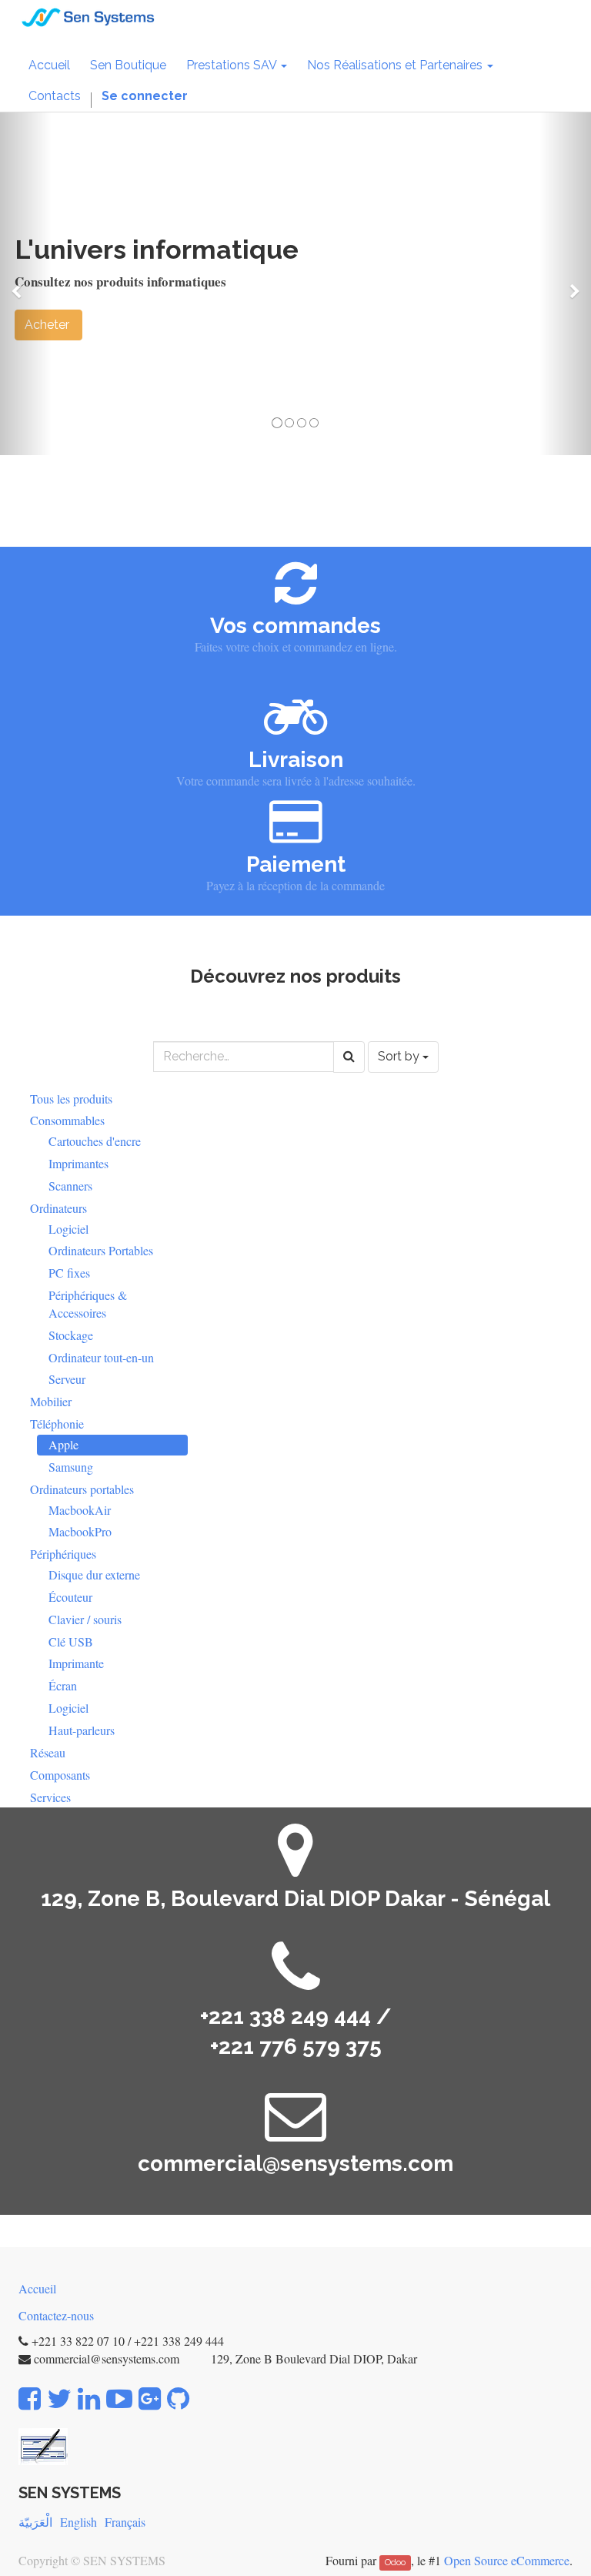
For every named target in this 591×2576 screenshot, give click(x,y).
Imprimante (76, 1663)
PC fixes (69, 1273)
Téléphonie (57, 1424)
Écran (63, 1685)
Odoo (395, 2562)
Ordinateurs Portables (101, 1250)
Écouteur (70, 1597)
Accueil (37, 2288)
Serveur (67, 1379)
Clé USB (71, 1641)
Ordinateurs (58, 1208)
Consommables (67, 1120)
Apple (63, 1444)
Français (125, 2522)
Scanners (70, 1186)
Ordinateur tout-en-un (101, 1357)
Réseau (48, 1752)
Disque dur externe (94, 1574)
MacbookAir (80, 1510)
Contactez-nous (56, 2315)
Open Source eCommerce (507, 2560)
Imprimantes (78, 1163)
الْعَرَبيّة (35, 2522)
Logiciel (68, 1229)
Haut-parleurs (82, 1730)
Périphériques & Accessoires (88, 1304)
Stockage (71, 1335)
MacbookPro (80, 1531)
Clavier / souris (85, 1619)
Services (50, 1797)
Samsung (71, 1467)
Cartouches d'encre (95, 1141)
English (78, 2522)
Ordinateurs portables (82, 1489)
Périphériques (63, 1554)
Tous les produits (71, 1099)
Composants (60, 1775)
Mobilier (51, 1401)
